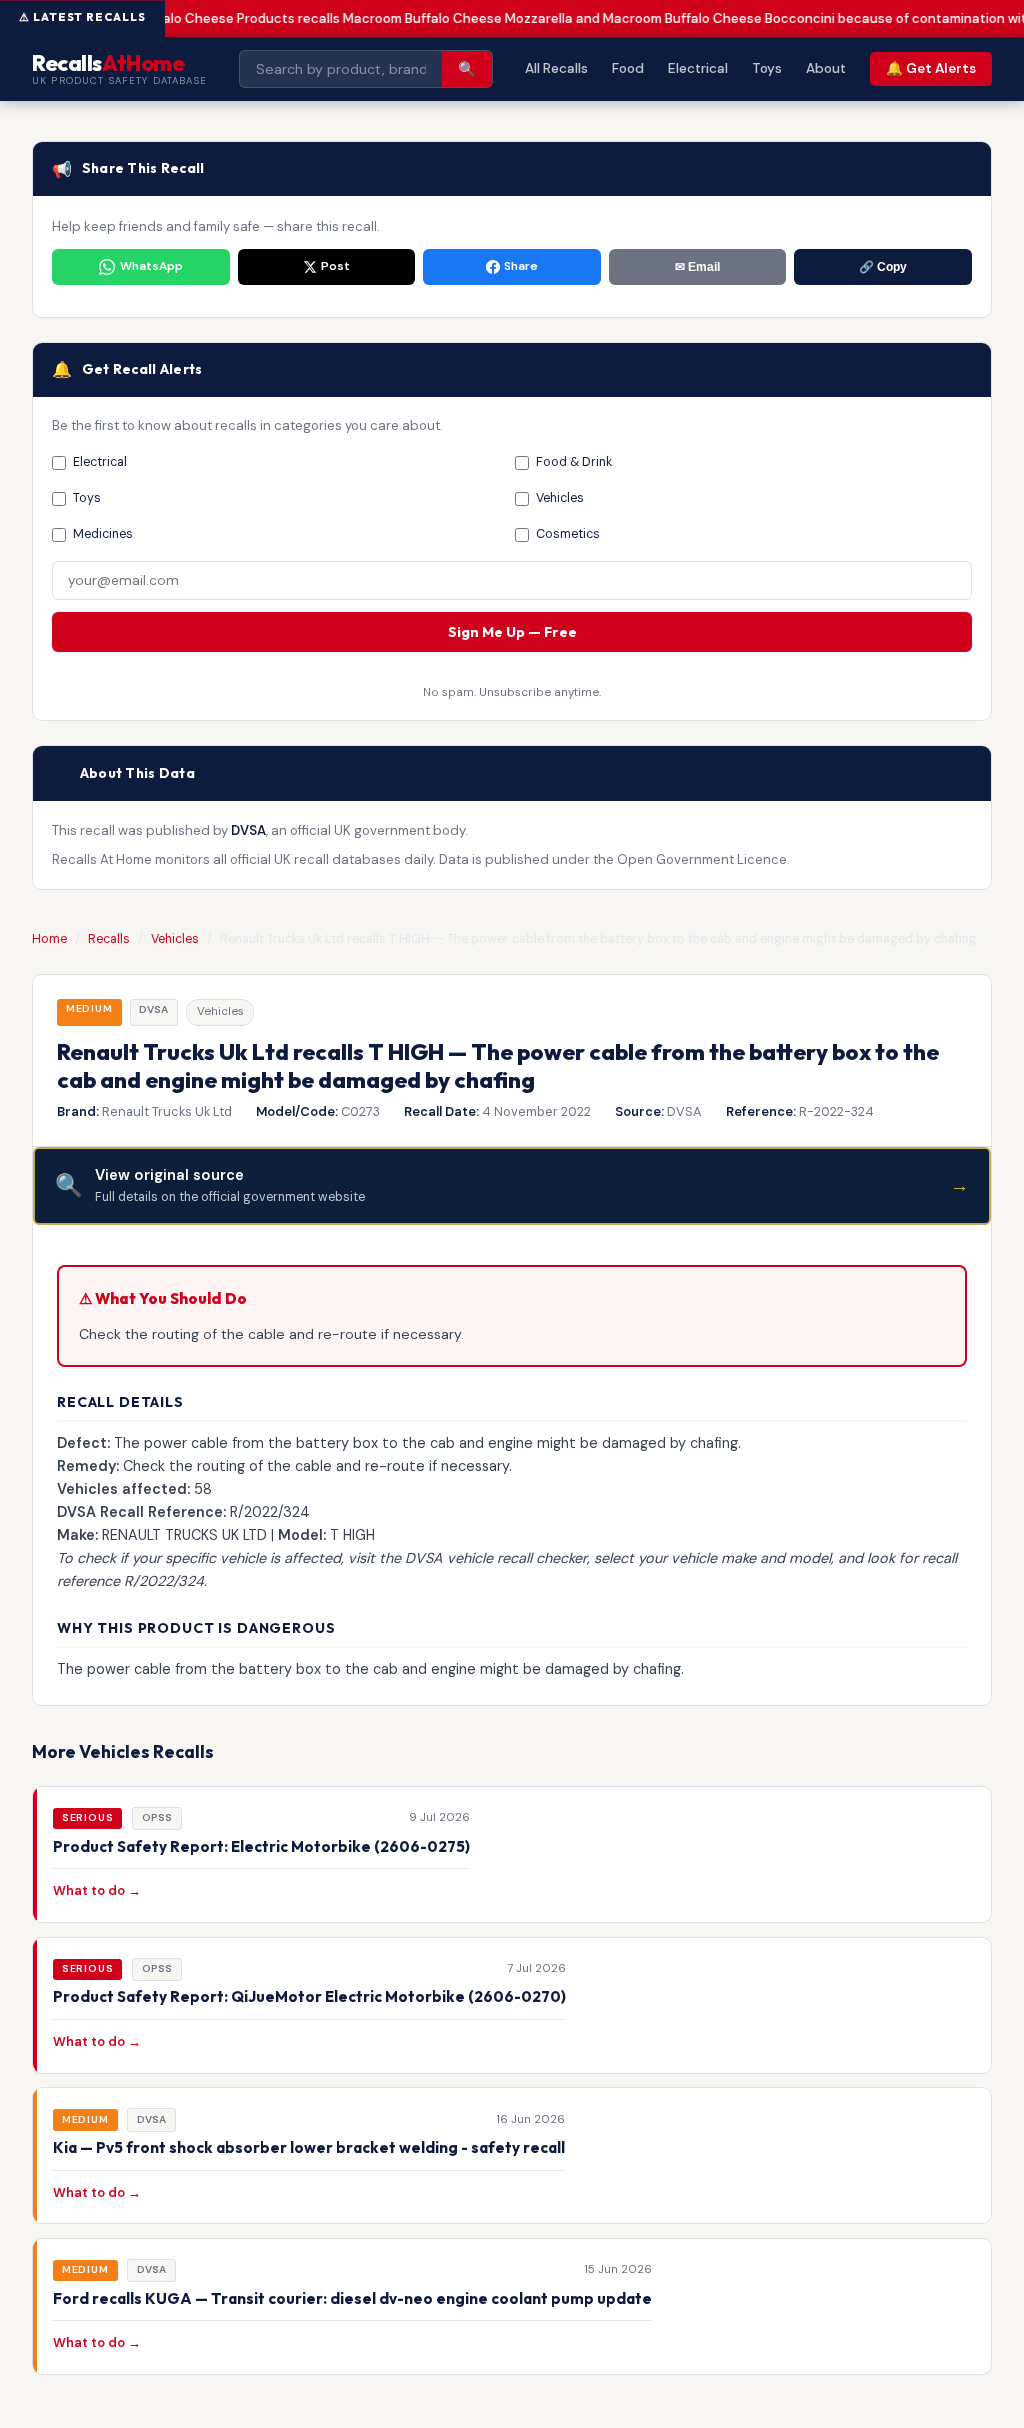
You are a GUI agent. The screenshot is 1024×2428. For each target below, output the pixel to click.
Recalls (109, 939)
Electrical (698, 68)
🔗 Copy (883, 267)
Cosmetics (568, 534)
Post (335, 266)
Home (49, 939)
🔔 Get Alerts (931, 68)
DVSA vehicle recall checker (496, 1558)
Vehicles (175, 939)
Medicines (103, 534)
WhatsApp (151, 266)
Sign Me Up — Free (512, 632)
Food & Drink (574, 462)
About (826, 68)
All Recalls (556, 68)
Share (521, 266)
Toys (767, 68)
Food (628, 68)
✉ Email (697, 267)
